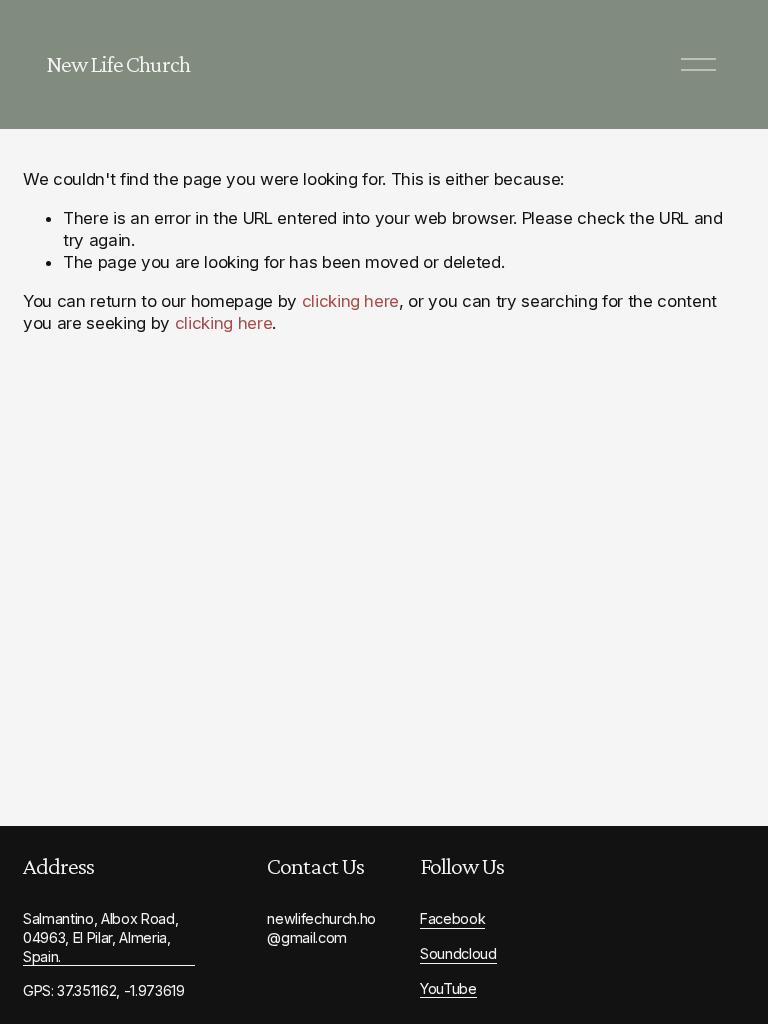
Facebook (452, 918)
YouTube (448, 988)
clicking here (351, 301)
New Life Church (118, 63)
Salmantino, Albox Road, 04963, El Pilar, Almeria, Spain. (100, 937)
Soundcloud (458, 953)
